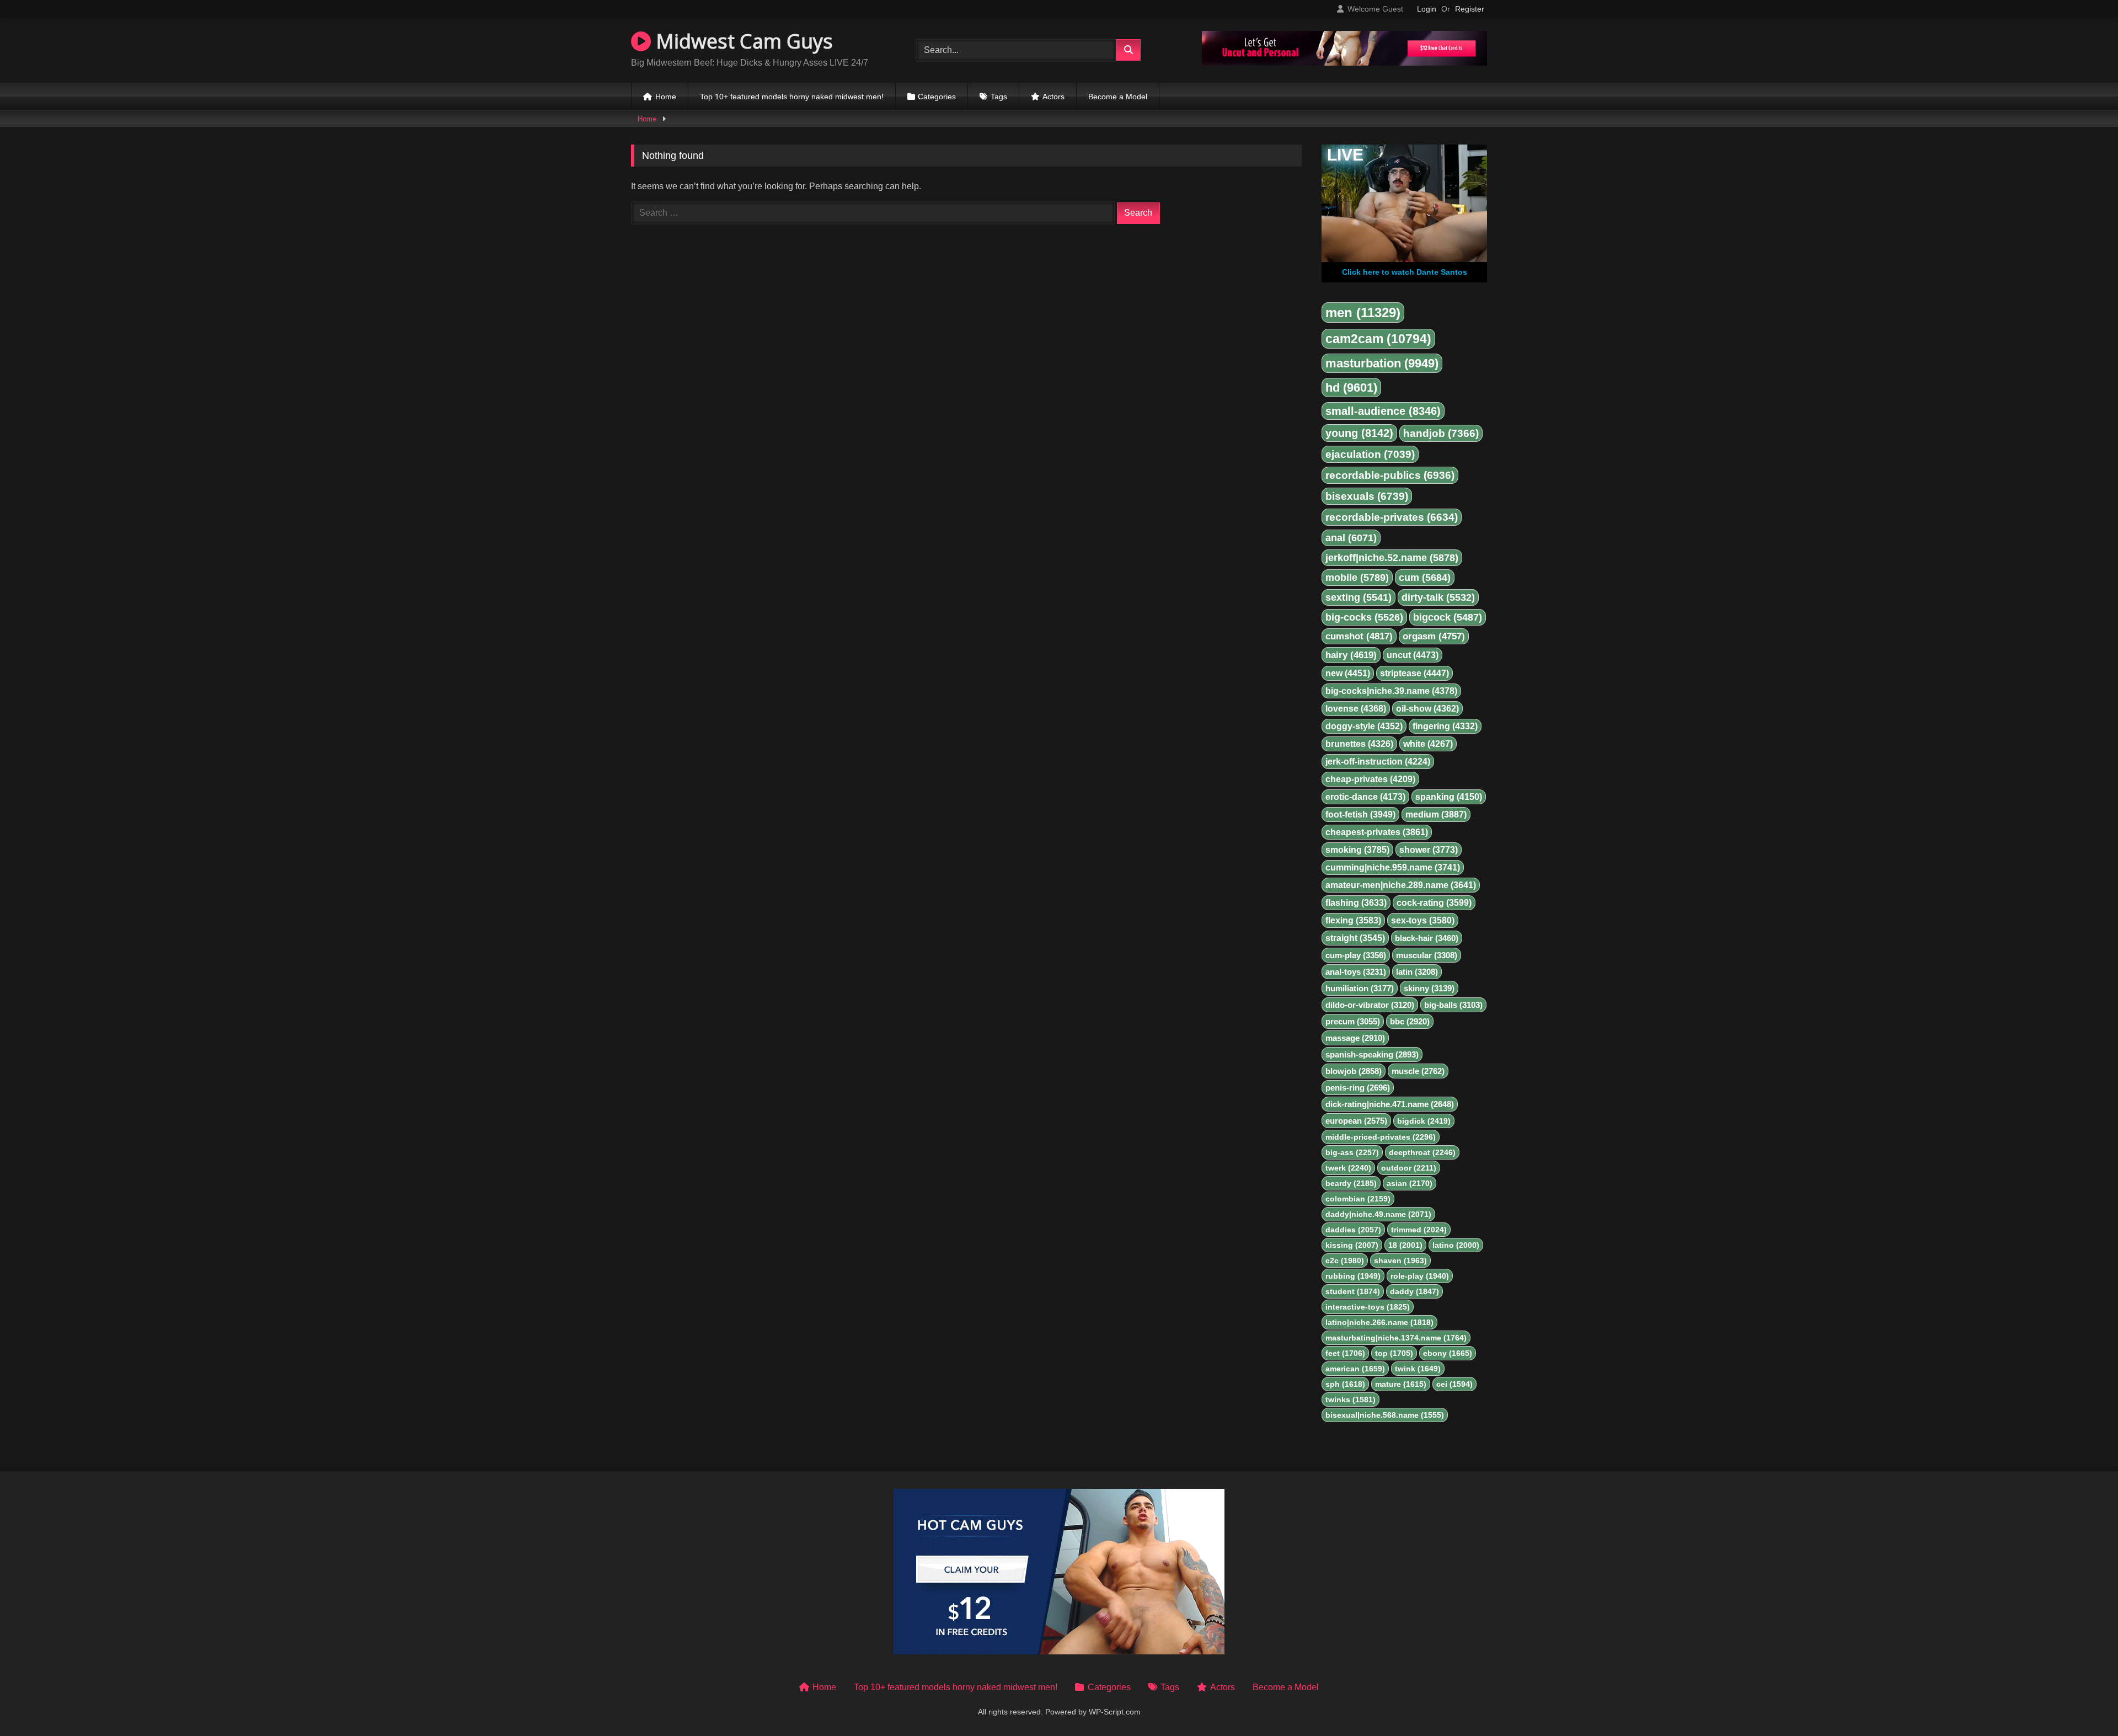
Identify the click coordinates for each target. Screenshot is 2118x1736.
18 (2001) (1405, 1245)
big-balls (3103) (1453, 1005)
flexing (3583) (1353, 920)
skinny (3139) (1429, 988)
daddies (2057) (1353, 1230)
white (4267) (1428, 744)
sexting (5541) (1358, 597)
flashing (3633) (1356, 903)
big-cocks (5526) (1364, 617)
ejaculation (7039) (1370, 454)
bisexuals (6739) (1367, 496)
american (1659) (1355, 1369)
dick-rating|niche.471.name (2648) (1390, 1104)
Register (1470, 9)
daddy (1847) (1414, 1291)
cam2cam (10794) (1378, 339)
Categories (937, 97)
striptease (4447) (1414, 673)
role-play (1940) (1420, 1276)
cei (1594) (1454, 1384)
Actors (1053, 97)
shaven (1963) (1400, 1260)
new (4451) (1348, 673)
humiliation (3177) (1360, 988)
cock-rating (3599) (1434, 903)
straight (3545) (1355, 938)
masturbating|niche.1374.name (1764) (1396, 1338)
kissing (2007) (1352, 1245)
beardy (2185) (1351, 1183)
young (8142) (1359, 433)
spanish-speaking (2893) (1372, 1054)
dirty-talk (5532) (1438, 597)
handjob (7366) (1441, 433)
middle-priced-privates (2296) (1381, 1137)
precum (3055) (1353, 1021)
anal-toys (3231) (1356, 972)
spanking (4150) (1449, 797)
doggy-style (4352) (1364, 726)
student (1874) (1353, 1291)
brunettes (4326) (1359, 744)
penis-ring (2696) (1358, 1088)
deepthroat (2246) (1422, 1152)
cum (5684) (1425, 578)
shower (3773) (1429, 850)
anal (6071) (1351, 538)
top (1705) (1394, 1353)
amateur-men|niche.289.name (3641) (1401, 885)
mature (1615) (1401, 1384)
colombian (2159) (1358, 1199)
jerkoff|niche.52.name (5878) (1392, 558)
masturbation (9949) (1382, 363)
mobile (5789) (1357, 578)
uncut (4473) (1413, 655)
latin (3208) (1417, 972)
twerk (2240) (1348, 1168)
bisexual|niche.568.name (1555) (1385, 1415)
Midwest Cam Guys (742, 41)
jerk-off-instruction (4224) (1378, 762)
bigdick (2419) (1424, 1121)
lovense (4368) (1356, 709)
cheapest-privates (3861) (1377, 832)
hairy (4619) (1351, 655)
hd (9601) (1351, 388)
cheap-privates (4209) (1370, 779)
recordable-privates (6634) (1392, 517)
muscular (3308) (1427, 955)
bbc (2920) (1410, 1021)
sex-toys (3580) (1423, 920)
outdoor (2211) (1409, 1168)
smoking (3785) (1357, 850)
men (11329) (1363, 313)
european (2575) (1356, 1121)
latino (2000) (1456, 1245)
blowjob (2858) (1354, 1071)
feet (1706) (1345, 1353)
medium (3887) (1436, 814)
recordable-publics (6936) (1390, 475)
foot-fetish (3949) (1360, 814)
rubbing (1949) (1353, 1276)
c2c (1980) (1345, 1260)
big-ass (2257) (1352, 1152)
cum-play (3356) (1356, 955)
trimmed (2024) (1419, 1230)
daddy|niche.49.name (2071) (1378, 1214)
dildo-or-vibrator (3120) (1370, 1005)
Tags (999, 97)
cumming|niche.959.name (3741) (1393, 867)
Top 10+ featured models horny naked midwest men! (792, 97)
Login (1427, 9)
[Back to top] (2084, 1703)
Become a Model (1118, 97)
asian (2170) (1410, 1183)
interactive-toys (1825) (1368, 1307)
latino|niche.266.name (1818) (1379, 1322)
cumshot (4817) (1359, 636)
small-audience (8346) (1383, 411)
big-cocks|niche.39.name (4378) (1391, 691)
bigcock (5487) (1448, 617)
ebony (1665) (1448, 1353)
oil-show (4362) (1427, 709)
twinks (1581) (1351, 1400)
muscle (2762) (1418, 1071)
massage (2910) (1355, 1038)
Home (666, 97)
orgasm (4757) (1434, 636)
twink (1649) (1418, 1369)
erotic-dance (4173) (1365, 797)
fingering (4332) (1445, 726)
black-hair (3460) (1427, 938)
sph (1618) (1345, 1384)
